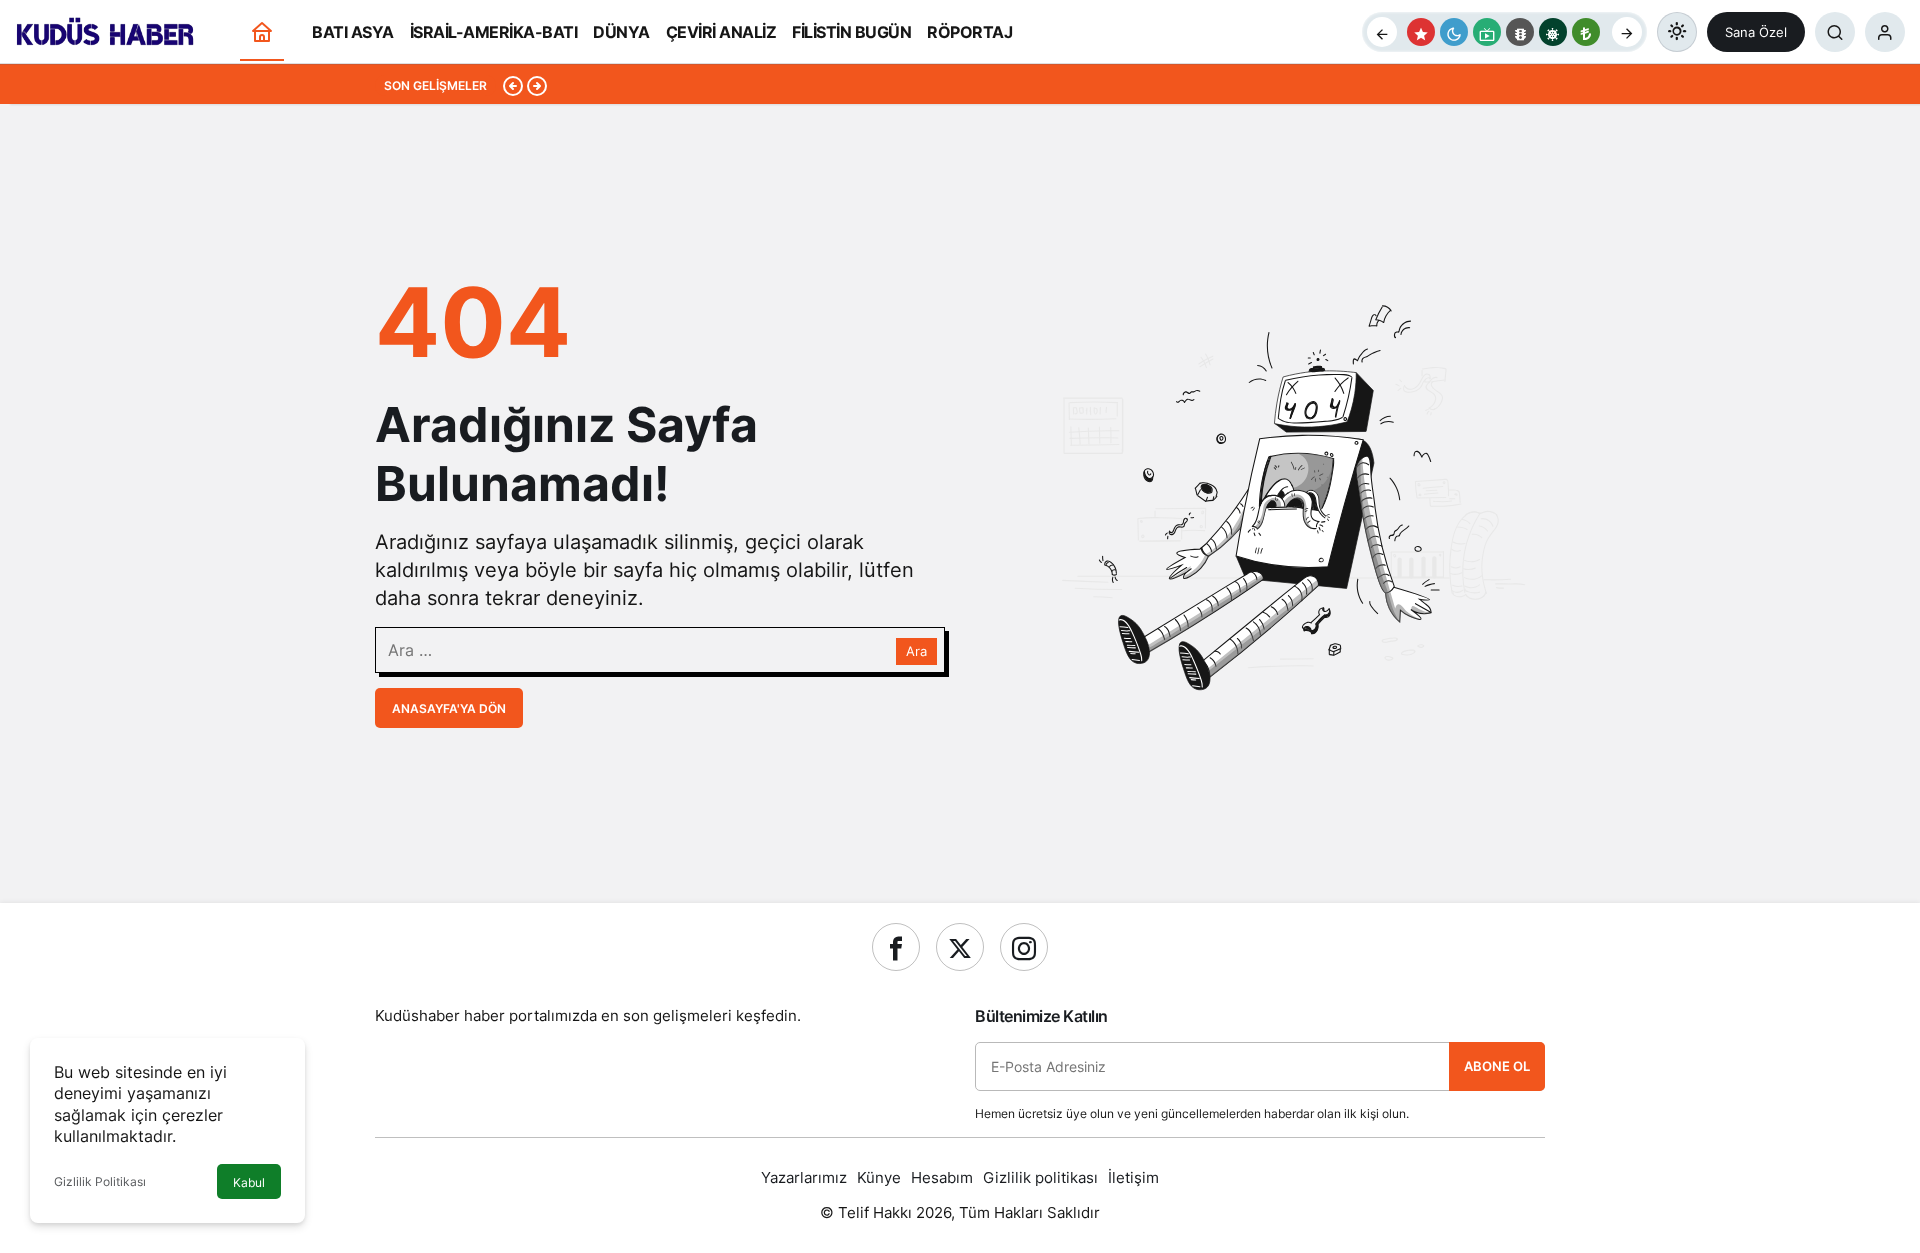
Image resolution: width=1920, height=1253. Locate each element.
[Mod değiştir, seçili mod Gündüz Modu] (1677, 32)
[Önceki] (1382, 32)
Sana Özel (1756, 32)
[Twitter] (960, 947)
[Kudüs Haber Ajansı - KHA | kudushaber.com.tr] (105, 30)
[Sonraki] (1627, 32)
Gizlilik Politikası (100, 1181)
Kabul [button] (249, 1182)
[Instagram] (1024, 947)
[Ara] (1835, 32)
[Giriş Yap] (1885, 32)
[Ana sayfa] (262, 32)
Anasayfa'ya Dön (449, 708)
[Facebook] (896, 947)
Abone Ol (1497, 1066)
